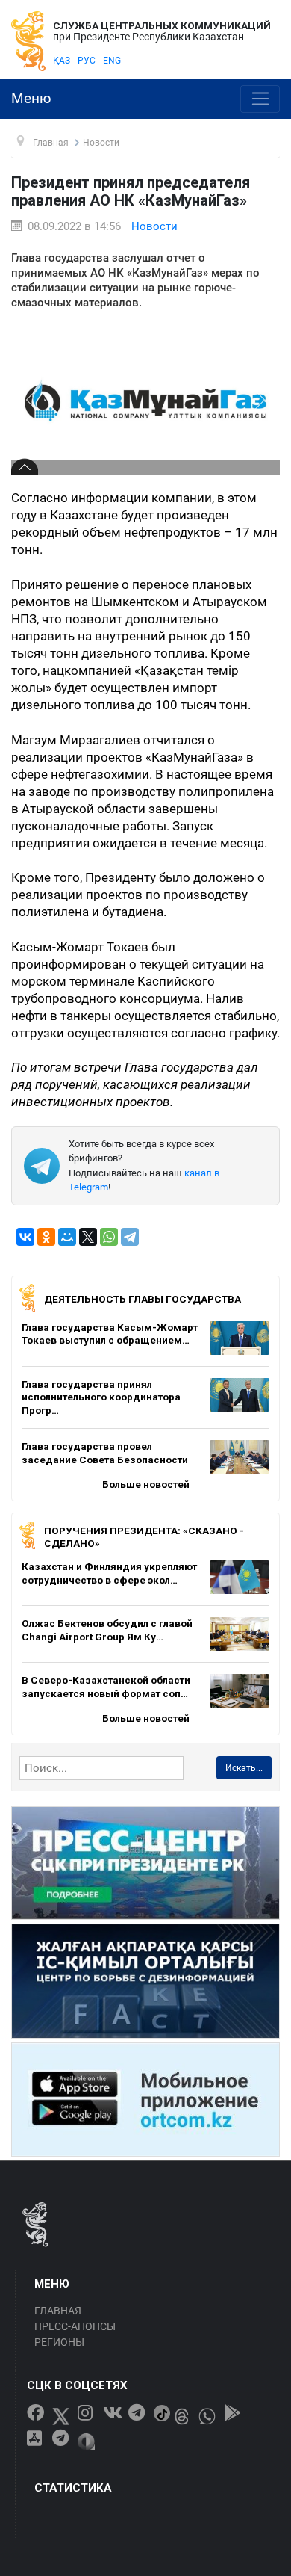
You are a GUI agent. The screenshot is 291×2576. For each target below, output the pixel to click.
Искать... (244, 1768)
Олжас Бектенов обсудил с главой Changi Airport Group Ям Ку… (107, 1630)
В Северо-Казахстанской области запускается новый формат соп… (106, 1687)
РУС (87, 61)
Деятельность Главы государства (143, 1299)
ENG (112, 61)
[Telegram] (130, 1237)
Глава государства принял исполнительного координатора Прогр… (101, 1397)
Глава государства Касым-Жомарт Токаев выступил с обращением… (110, 1334)
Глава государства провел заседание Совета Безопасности (105, 1453)
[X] (88, 1237)
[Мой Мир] (67, 1237)
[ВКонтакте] (25, 1237)
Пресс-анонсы (75, 2326)
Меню (31, 99)
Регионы (59, 2342)
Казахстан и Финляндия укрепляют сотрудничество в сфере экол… (109, 1573)
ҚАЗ (62, 61)
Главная (58, 2311)
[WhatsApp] (109, 1237)
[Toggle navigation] (260, 99)
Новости (154, 226)
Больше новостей (146, 1484)
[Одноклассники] (46, 1237)
